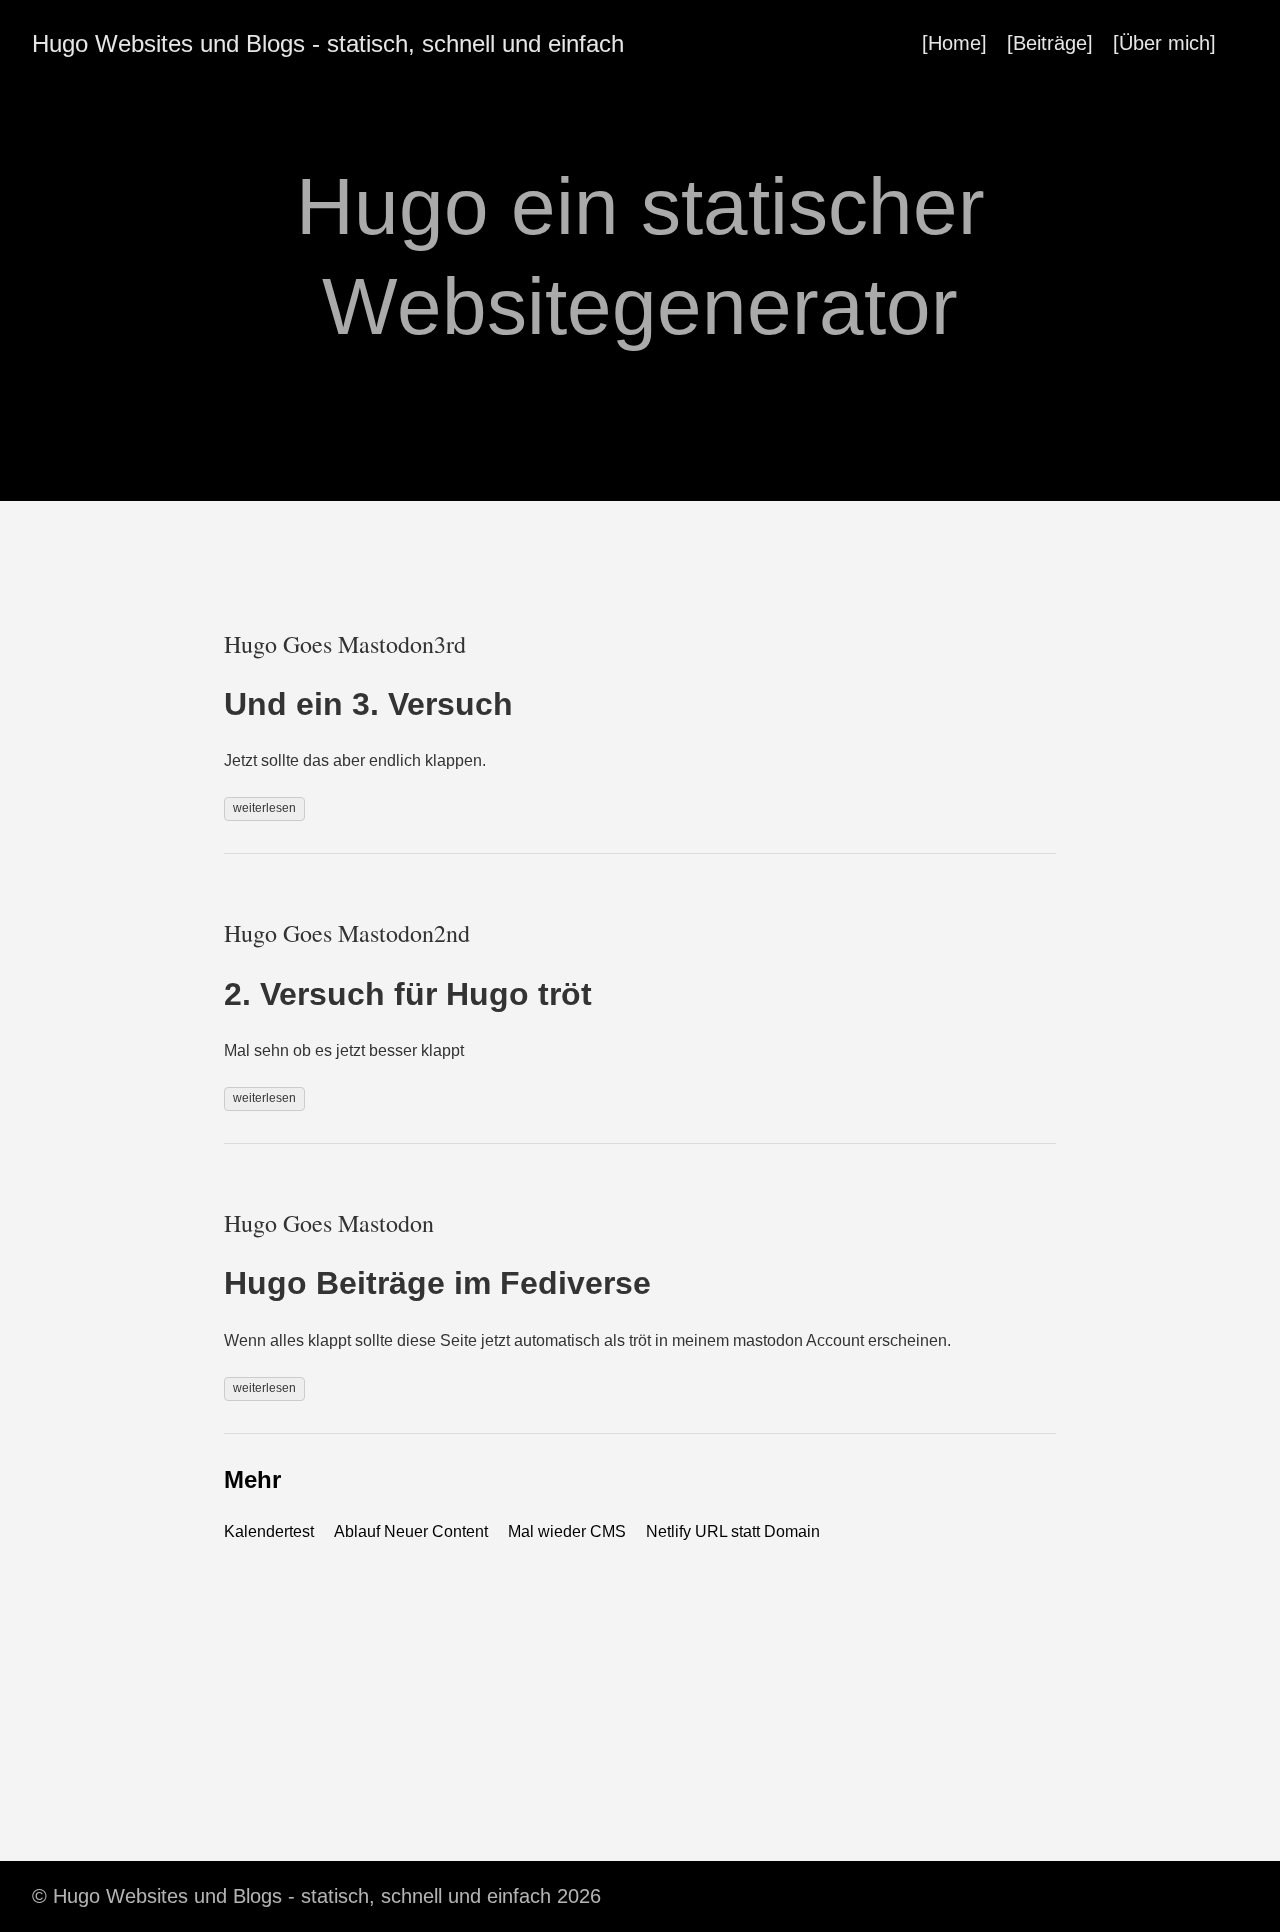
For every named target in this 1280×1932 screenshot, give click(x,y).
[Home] (954, 43)
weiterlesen (264, 808)
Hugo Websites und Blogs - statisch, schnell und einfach (328, 43)
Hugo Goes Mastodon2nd (347, 933)
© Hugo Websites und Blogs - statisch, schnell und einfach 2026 (316, 1896)
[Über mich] (1164, 43)
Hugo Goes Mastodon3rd (345, 644)
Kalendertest (269, 1531)
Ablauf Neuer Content (411, 1531)
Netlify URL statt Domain (733, 1531)
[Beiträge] (1050, 43)
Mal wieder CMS (567, 1531)
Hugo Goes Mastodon (329, 1223)
